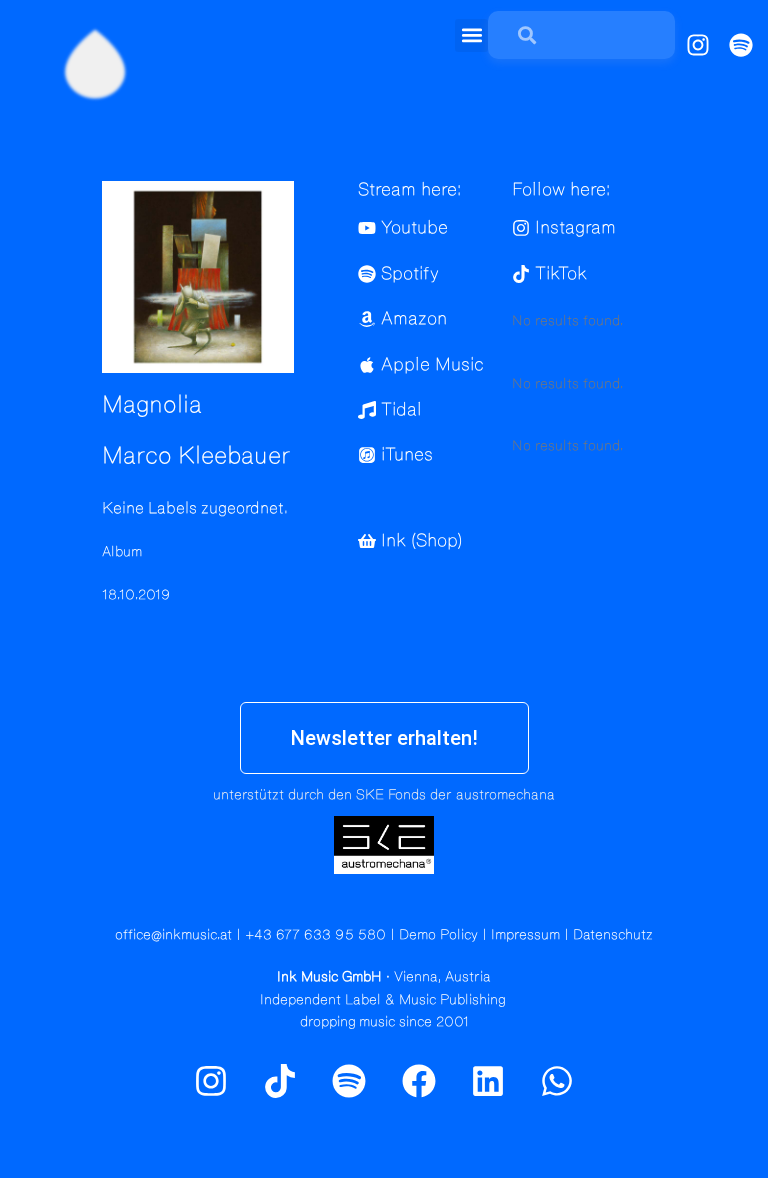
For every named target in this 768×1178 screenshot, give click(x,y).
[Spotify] (741, 45)
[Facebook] (419, 1081)
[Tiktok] (280, 1081)
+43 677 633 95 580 (315, 935)
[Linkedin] (488, 1081)
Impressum (525, 935)
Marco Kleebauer (196, 456)
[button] (471, 35)
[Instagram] (698, 45)
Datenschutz (613, 935)
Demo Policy (438, 935)
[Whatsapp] (557, 1081)
